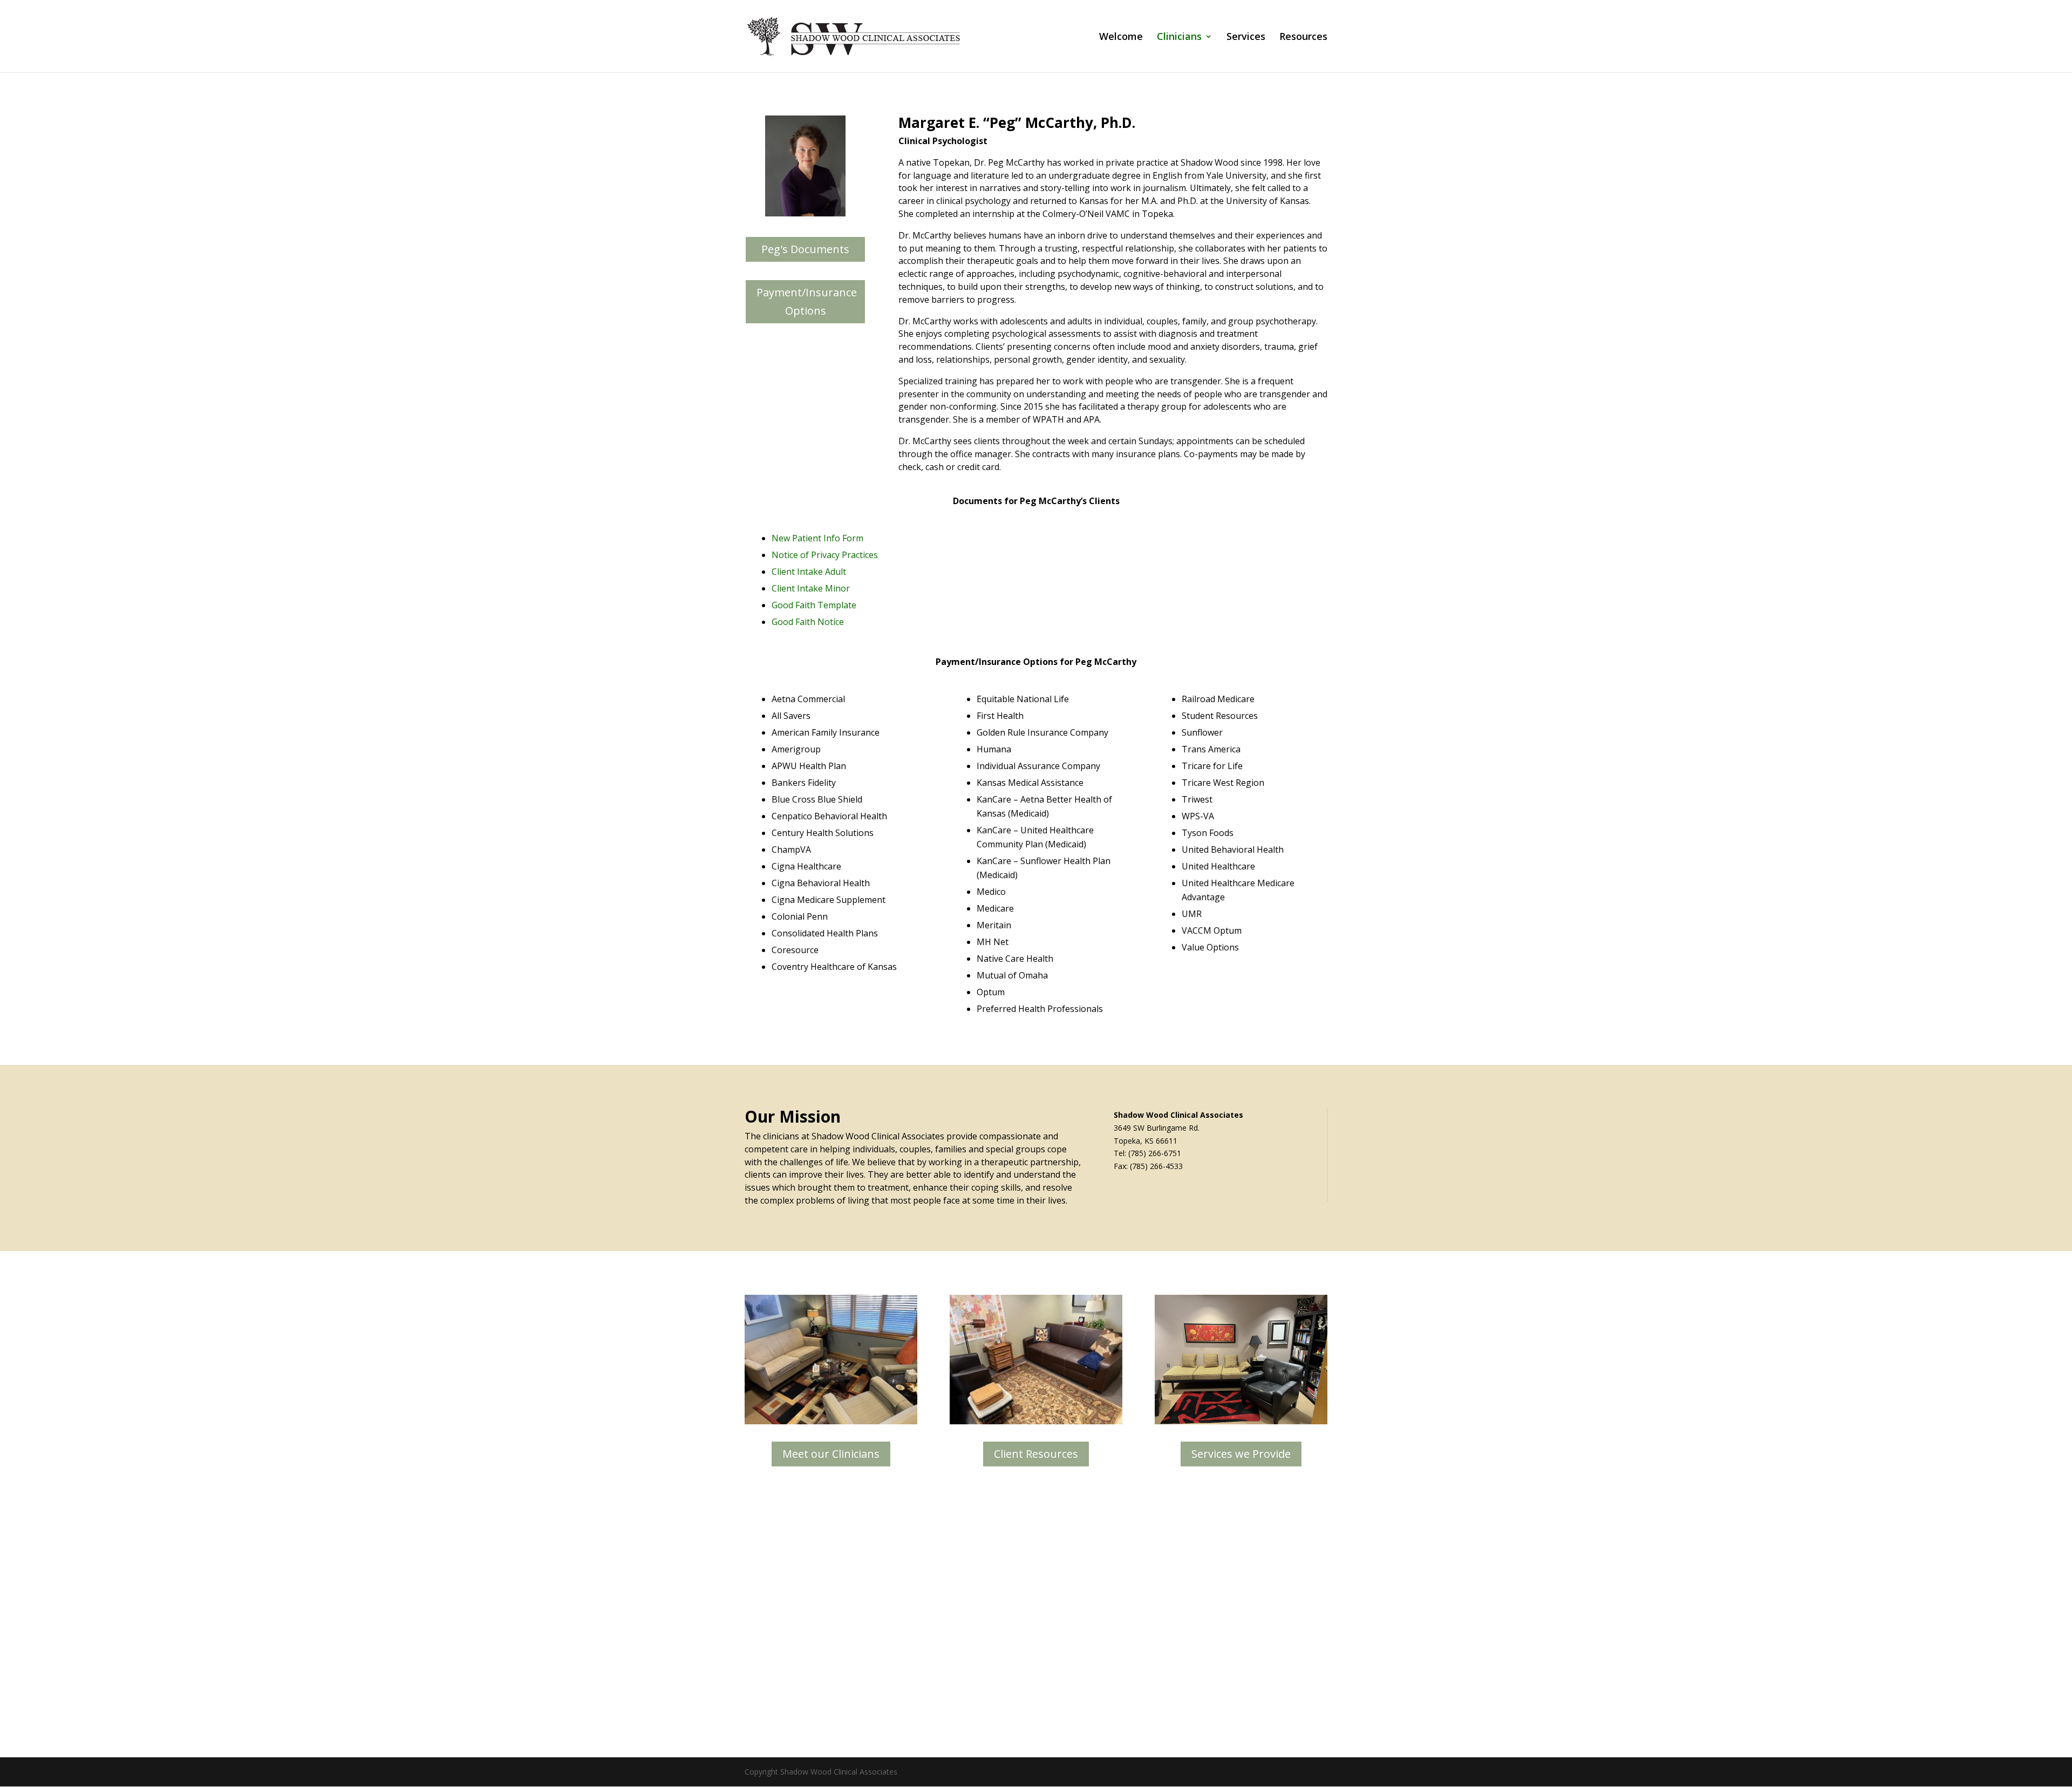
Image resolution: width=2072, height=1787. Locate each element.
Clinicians (1179, 38)
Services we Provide (1241, 1454)
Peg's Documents (805, 249)
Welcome (1121, 38)
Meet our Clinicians (831, 1454)
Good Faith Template (814, 605)
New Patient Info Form (817, 538)
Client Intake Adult (809, 572)
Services (1246, 38)
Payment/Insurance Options (807, 301)
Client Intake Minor (811, 588)
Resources (1303, 38)
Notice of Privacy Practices (825, 555)
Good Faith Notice (808, 622)
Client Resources (1036, 1454)
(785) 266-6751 (1155, 1153)
